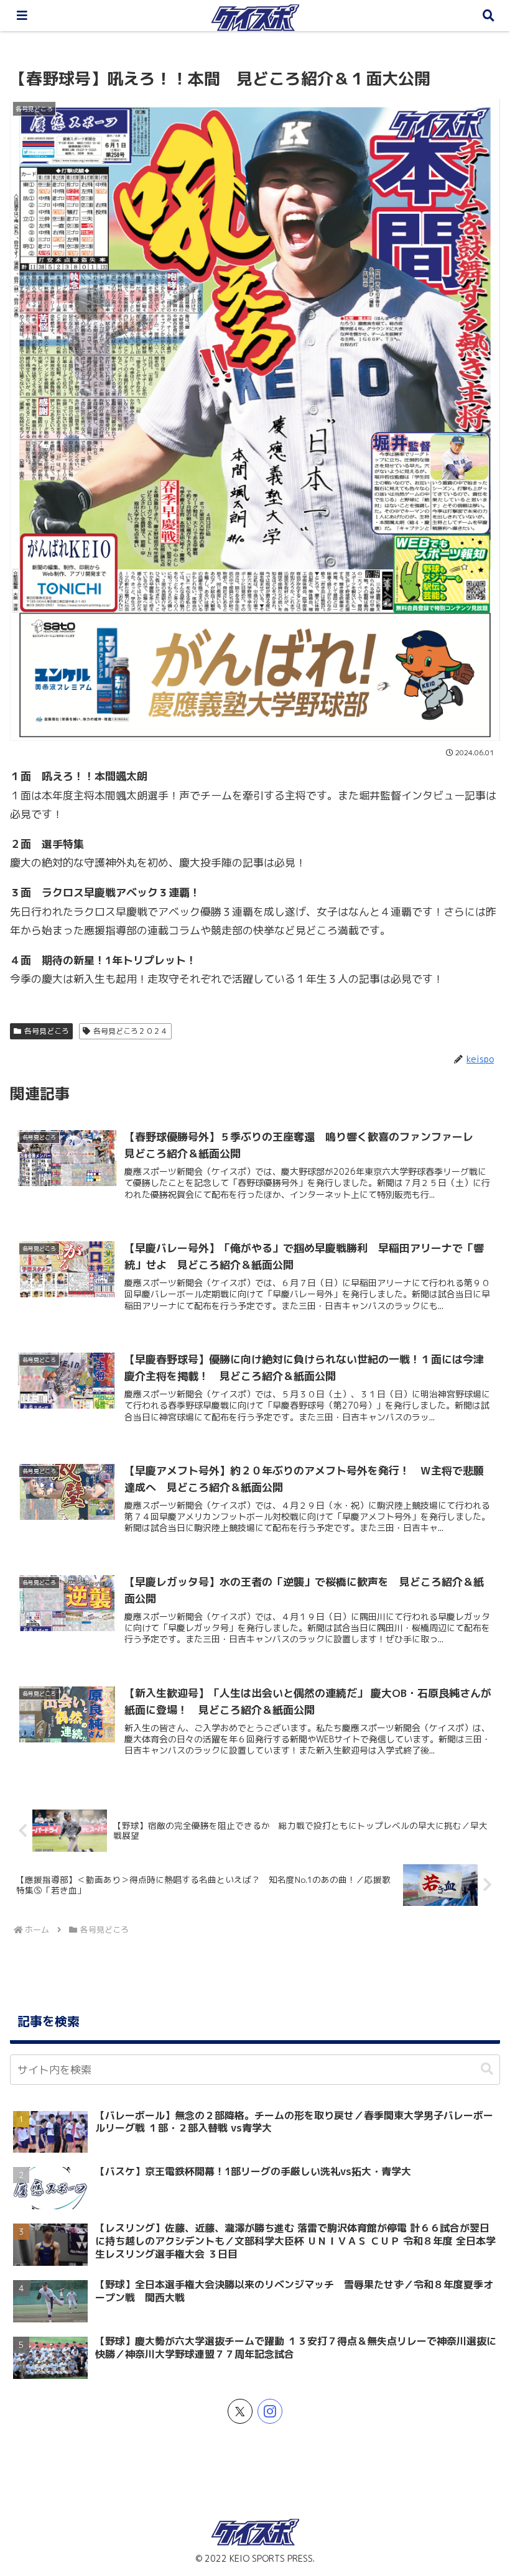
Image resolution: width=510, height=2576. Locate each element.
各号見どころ (47, 1031)
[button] (487, 2069)
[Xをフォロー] (240, 2411)
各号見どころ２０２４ (131, 1031)
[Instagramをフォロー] (270, 2411)
